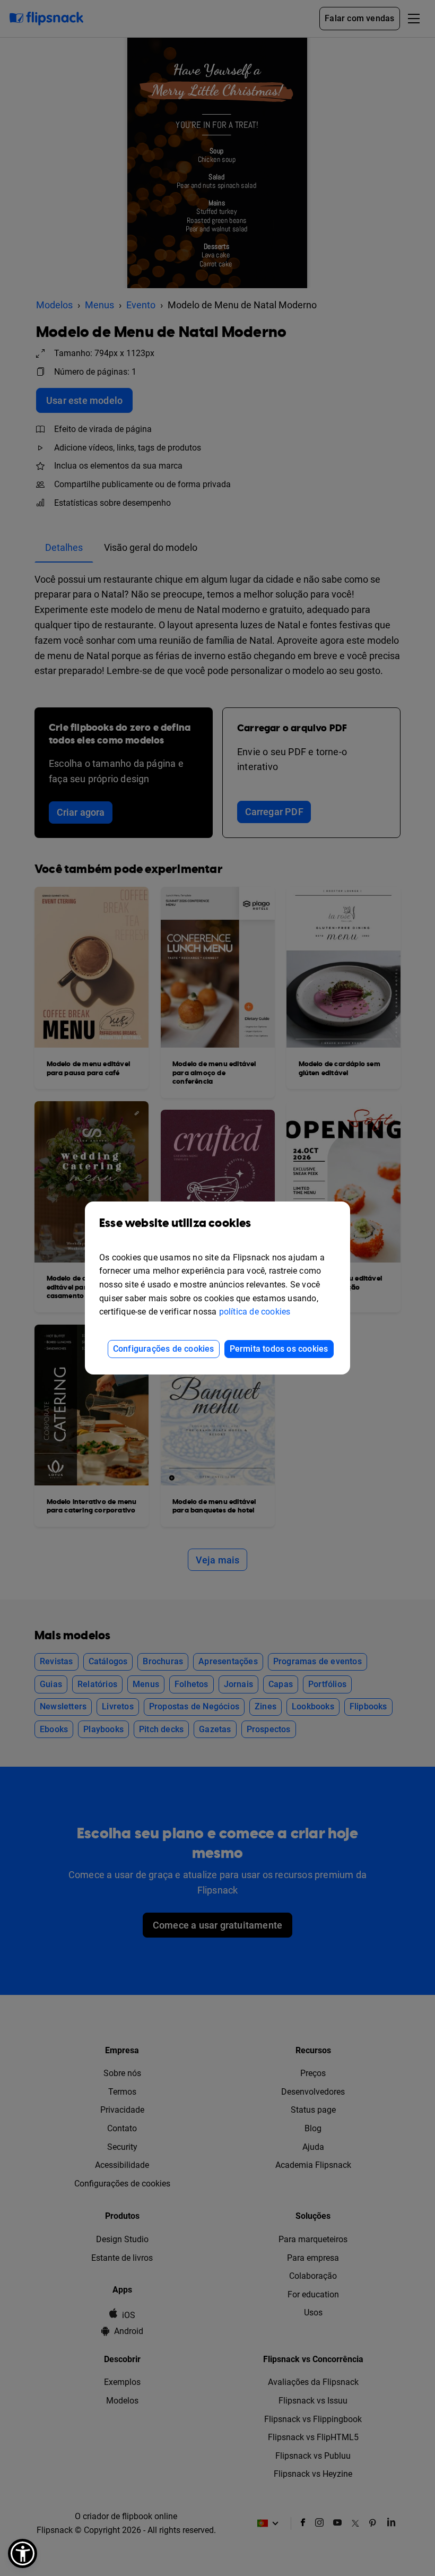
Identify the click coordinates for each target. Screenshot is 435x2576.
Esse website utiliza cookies (175, 1224)
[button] (23, 2553)
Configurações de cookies (164, 1349)
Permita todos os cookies (279, 1349)
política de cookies (255, 1312)
